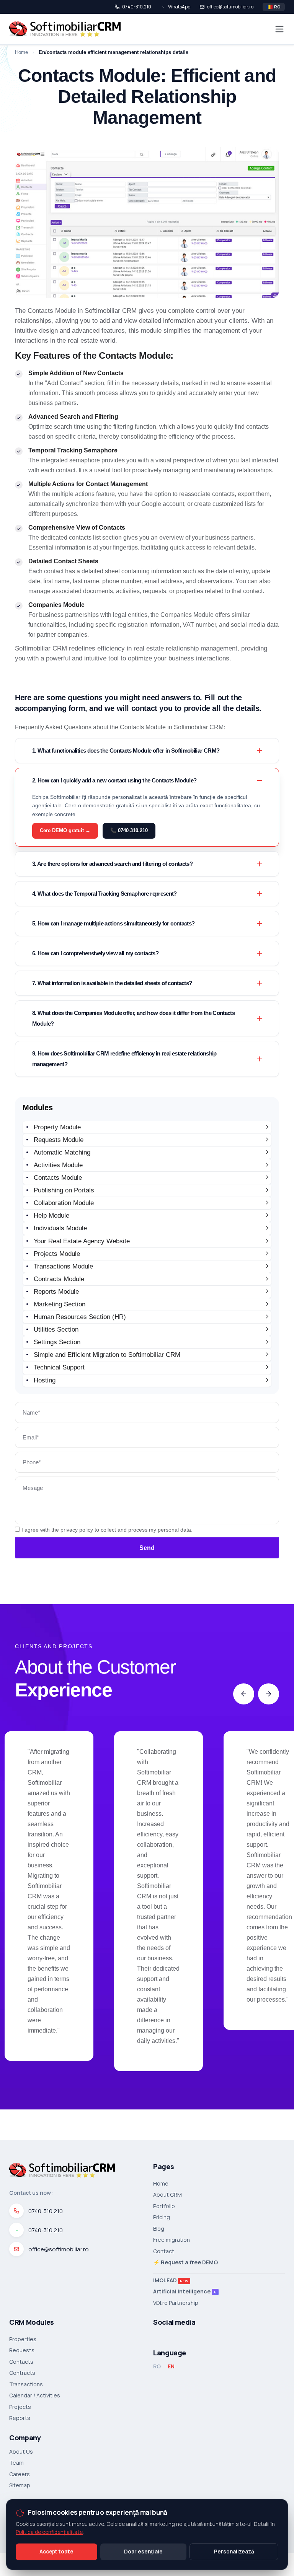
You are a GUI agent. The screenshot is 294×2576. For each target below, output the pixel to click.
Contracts (22, 2373)
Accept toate (56, 2552)
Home (161, 2184)
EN (171, 2366)
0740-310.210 (137, 7)
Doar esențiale (143, 2552)
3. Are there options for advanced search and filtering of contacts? (112, 864)
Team (16, 2463)
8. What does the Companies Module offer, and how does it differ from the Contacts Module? (133, 1018)
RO (157, 2366)
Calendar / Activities (35, 2395)
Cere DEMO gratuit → (65, 830)
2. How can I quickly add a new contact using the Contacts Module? (114, 780)
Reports (20, 2418)
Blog (159, 2229)
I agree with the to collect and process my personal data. (106, 1530)
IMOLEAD (171, 2280)
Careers (20, 2474)
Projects (20, 2407)
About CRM (167, 2195)
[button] (244, 1694)
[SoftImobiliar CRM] (65, 29)
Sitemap (20, 2485)
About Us (21, 2452)
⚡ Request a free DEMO (185, 2262)
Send (147, 1548)
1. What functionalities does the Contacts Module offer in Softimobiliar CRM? (126, 751)
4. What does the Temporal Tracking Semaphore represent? (105, 894)
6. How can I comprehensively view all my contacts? (95, 953)
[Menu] (279, 29)
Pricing (162, 2217)
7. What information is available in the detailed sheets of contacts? (112, 983)
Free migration (171, 2240)
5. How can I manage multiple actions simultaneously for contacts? (113, 923)
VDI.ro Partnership (176, 2303)
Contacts (21, 2362)
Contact (164, 2251)
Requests (22, 2350)
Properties (23, 2339)
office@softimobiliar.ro (230, 7)
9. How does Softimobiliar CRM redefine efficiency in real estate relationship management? (124, 1059)
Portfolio (164, 2206)
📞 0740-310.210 (129, 830)
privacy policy (77, 1530)
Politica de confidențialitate (49, 2532)
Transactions (26, 2384)
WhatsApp (179, 7)
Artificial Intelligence (185, 2291)
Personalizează (234, 2552)
